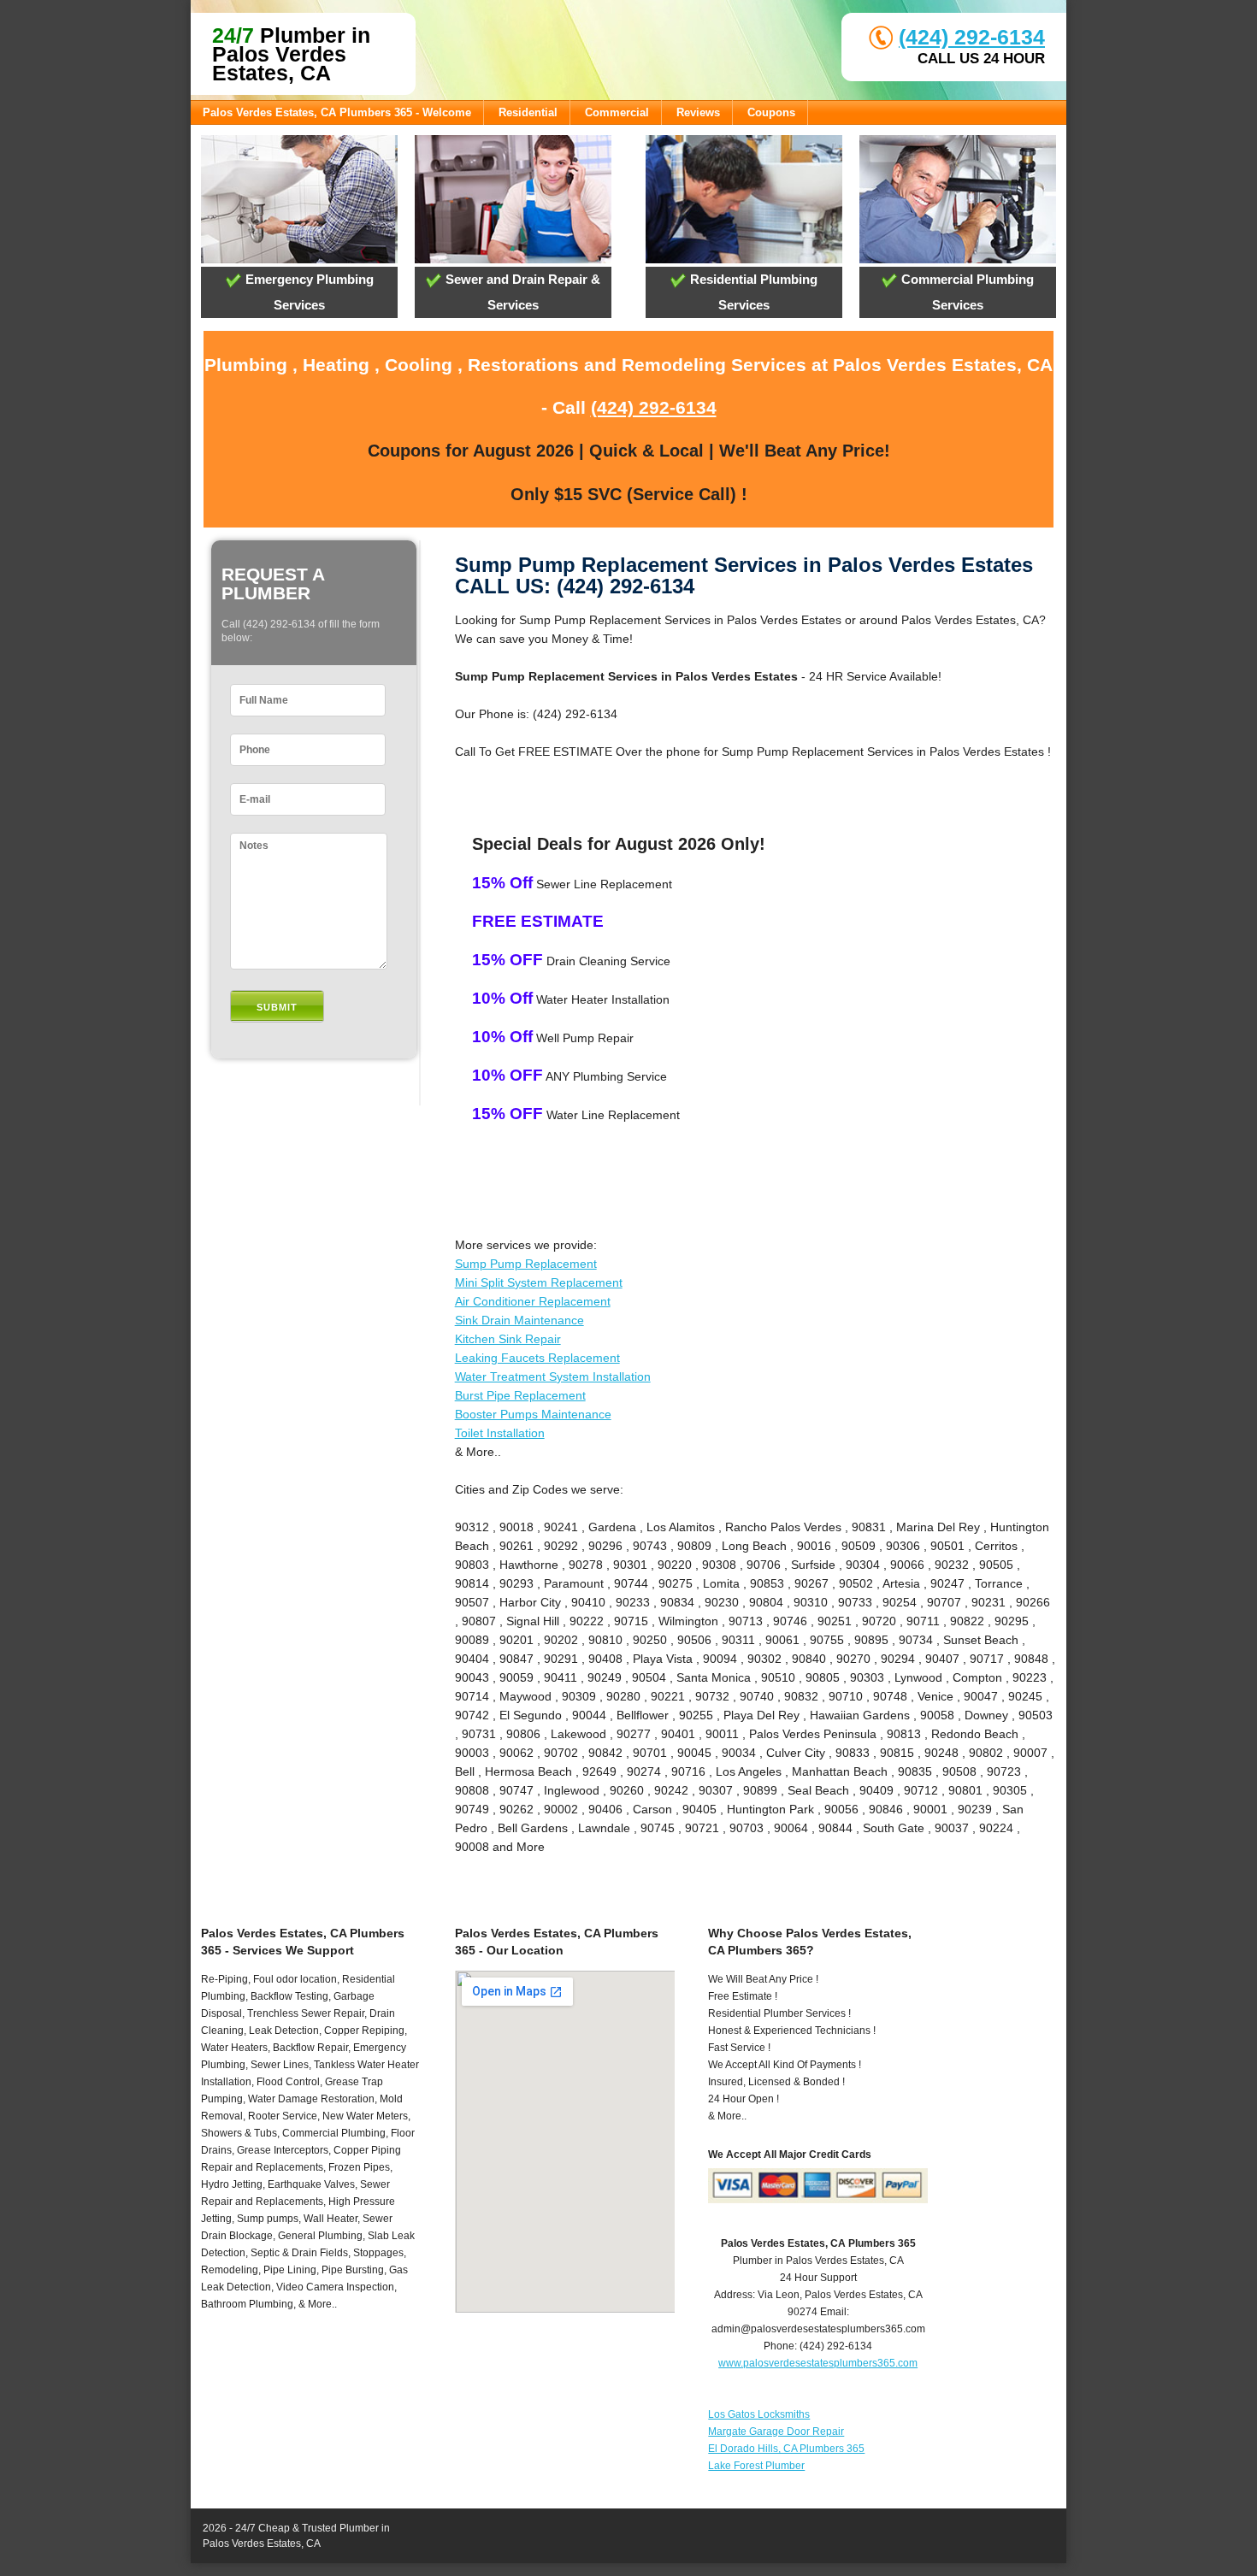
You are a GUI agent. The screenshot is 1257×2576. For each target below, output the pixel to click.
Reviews (698, 112)
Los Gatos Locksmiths (759, 2414)
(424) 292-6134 (972, 37)
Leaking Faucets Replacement (537, 1358)
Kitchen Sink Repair (508, 1339)
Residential (528, 112)
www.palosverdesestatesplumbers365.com (818, 2363)
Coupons (771, 112)
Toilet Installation (500, 1433)
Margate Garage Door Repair (776, 2432)
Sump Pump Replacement (526, 1264)
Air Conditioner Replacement (533, 1301)
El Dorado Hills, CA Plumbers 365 (786, 2449)
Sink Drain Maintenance (519, 1320)
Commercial (617, 112)
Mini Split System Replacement (539, 1282)
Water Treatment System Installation (553, 1376)
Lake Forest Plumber (756, 2466)
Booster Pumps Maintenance (533, 1414)
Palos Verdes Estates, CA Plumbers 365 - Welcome (337, 112)
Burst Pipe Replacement (520, 1395)
